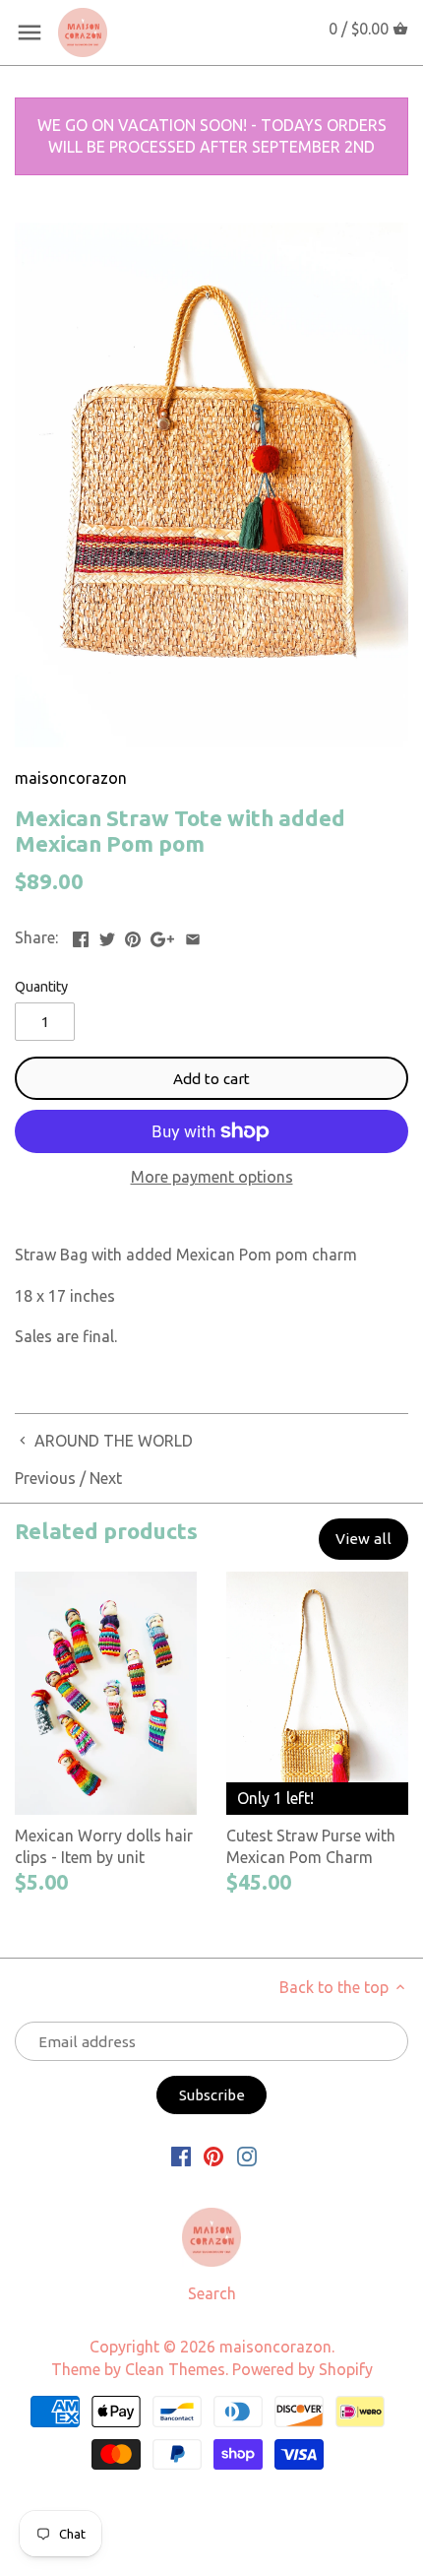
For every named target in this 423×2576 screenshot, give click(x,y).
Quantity (41, 987)
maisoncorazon (71, 778)
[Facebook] (181, 2155)
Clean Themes (175, 2369)
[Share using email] (193, 935)
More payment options (212, 1177)
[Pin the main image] (133, 935)
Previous (45, 1478)
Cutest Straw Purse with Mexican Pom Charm (311, 1846)
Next (106, 1478)
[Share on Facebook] (81, 935)
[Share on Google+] (162, 935)
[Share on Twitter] (107, 935)
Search (212, 2293)
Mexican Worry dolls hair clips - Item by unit (104, 1846)
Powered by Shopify (302, 2369)
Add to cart (211, 1079)
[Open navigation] (30, 32)
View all (363, 1539)
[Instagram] (247, 2155)
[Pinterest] (213, 2155)
